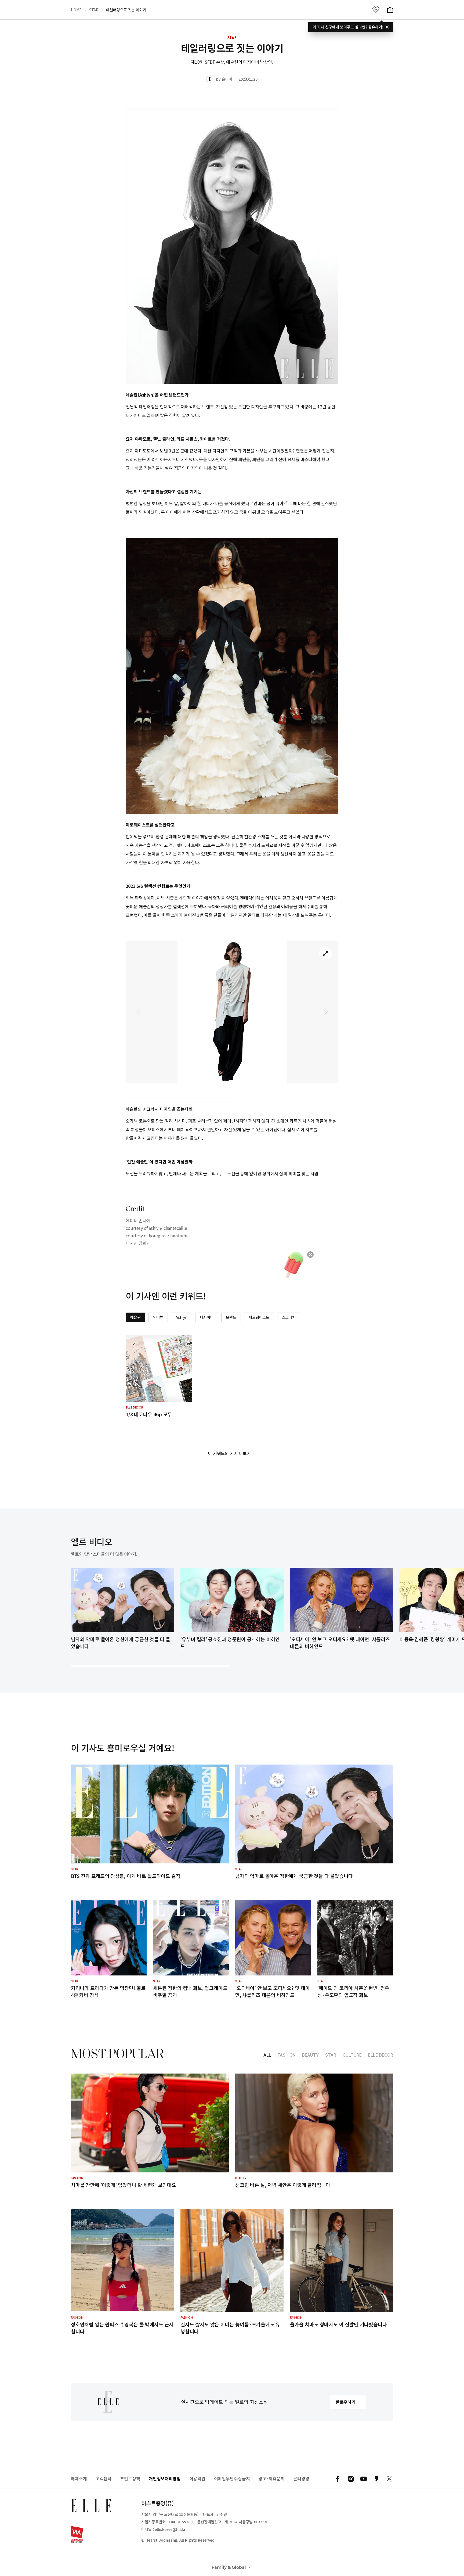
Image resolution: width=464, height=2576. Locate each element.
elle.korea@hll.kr (170, 2529)
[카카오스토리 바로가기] (376, 2479)
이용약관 (197, 2479)
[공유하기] (390, 10)
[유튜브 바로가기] (364, 2479)
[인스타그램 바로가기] (351, 2479)
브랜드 (231, 1317)
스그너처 (289, 1317)
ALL (267, 2055)
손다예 (227, 79)
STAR (94, 10)
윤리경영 (301, 2479)
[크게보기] (325, 954)
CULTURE (352, 2055)
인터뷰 (158, 1317)
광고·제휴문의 (272, 2479)
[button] (325, 1012)
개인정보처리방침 (165, 2479)
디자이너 (207, 1317)
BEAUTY (310, 2055)
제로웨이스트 (259, 1317)
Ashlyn (182, 1317)
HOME (76, 10)
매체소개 (79, 2479)
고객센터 (104, 2479)
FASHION (287, 2055)
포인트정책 (130, 2479)
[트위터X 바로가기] (389, 2479)
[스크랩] (376, 10)
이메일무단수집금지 (232, 2479)
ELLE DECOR (381, 2055)
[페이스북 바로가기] (338, 2479)
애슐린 (135, 1317)
